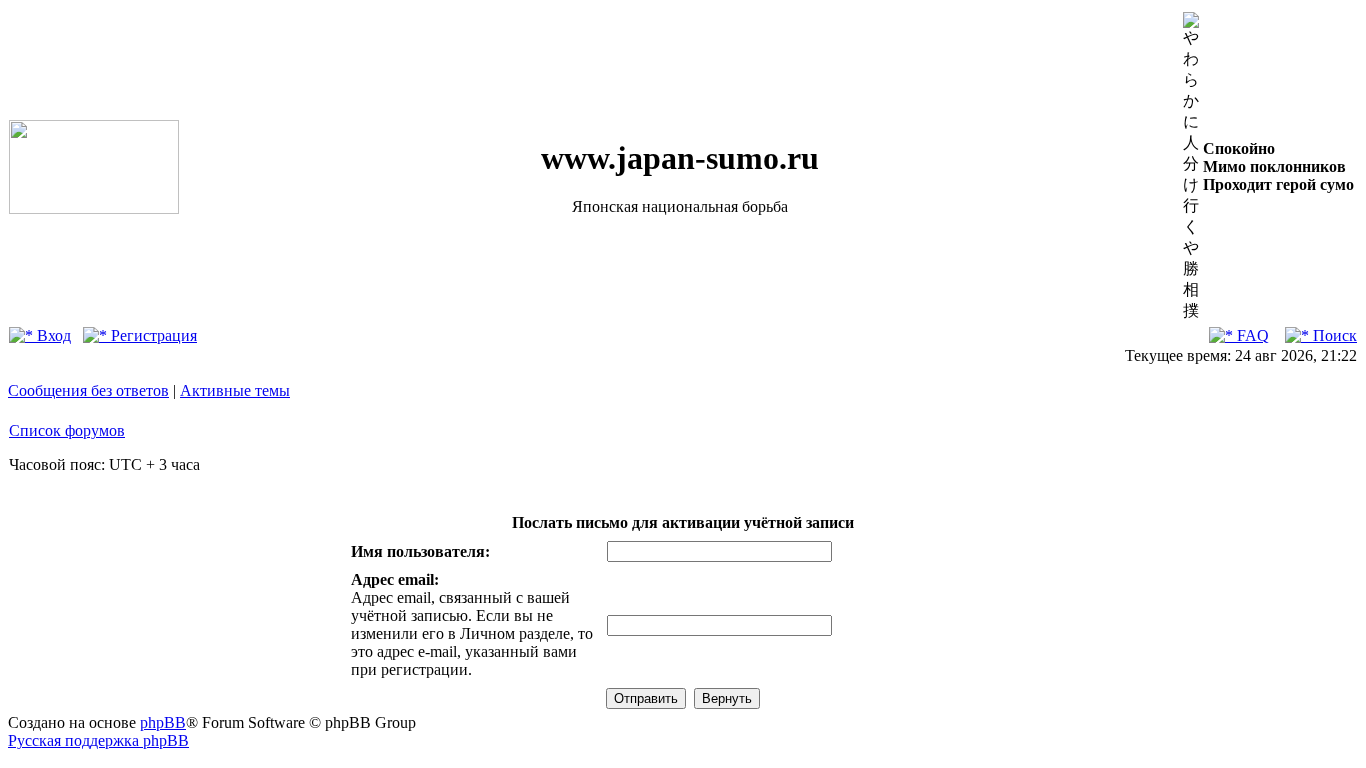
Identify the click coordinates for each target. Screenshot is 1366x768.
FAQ (1251, 335)
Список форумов (67, 430)
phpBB (163, 722)
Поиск (1333, 335)
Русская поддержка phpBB (98, 740)
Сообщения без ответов (88, 390)
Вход (52, 335)
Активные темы (235, 390)
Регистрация (152, 335)
